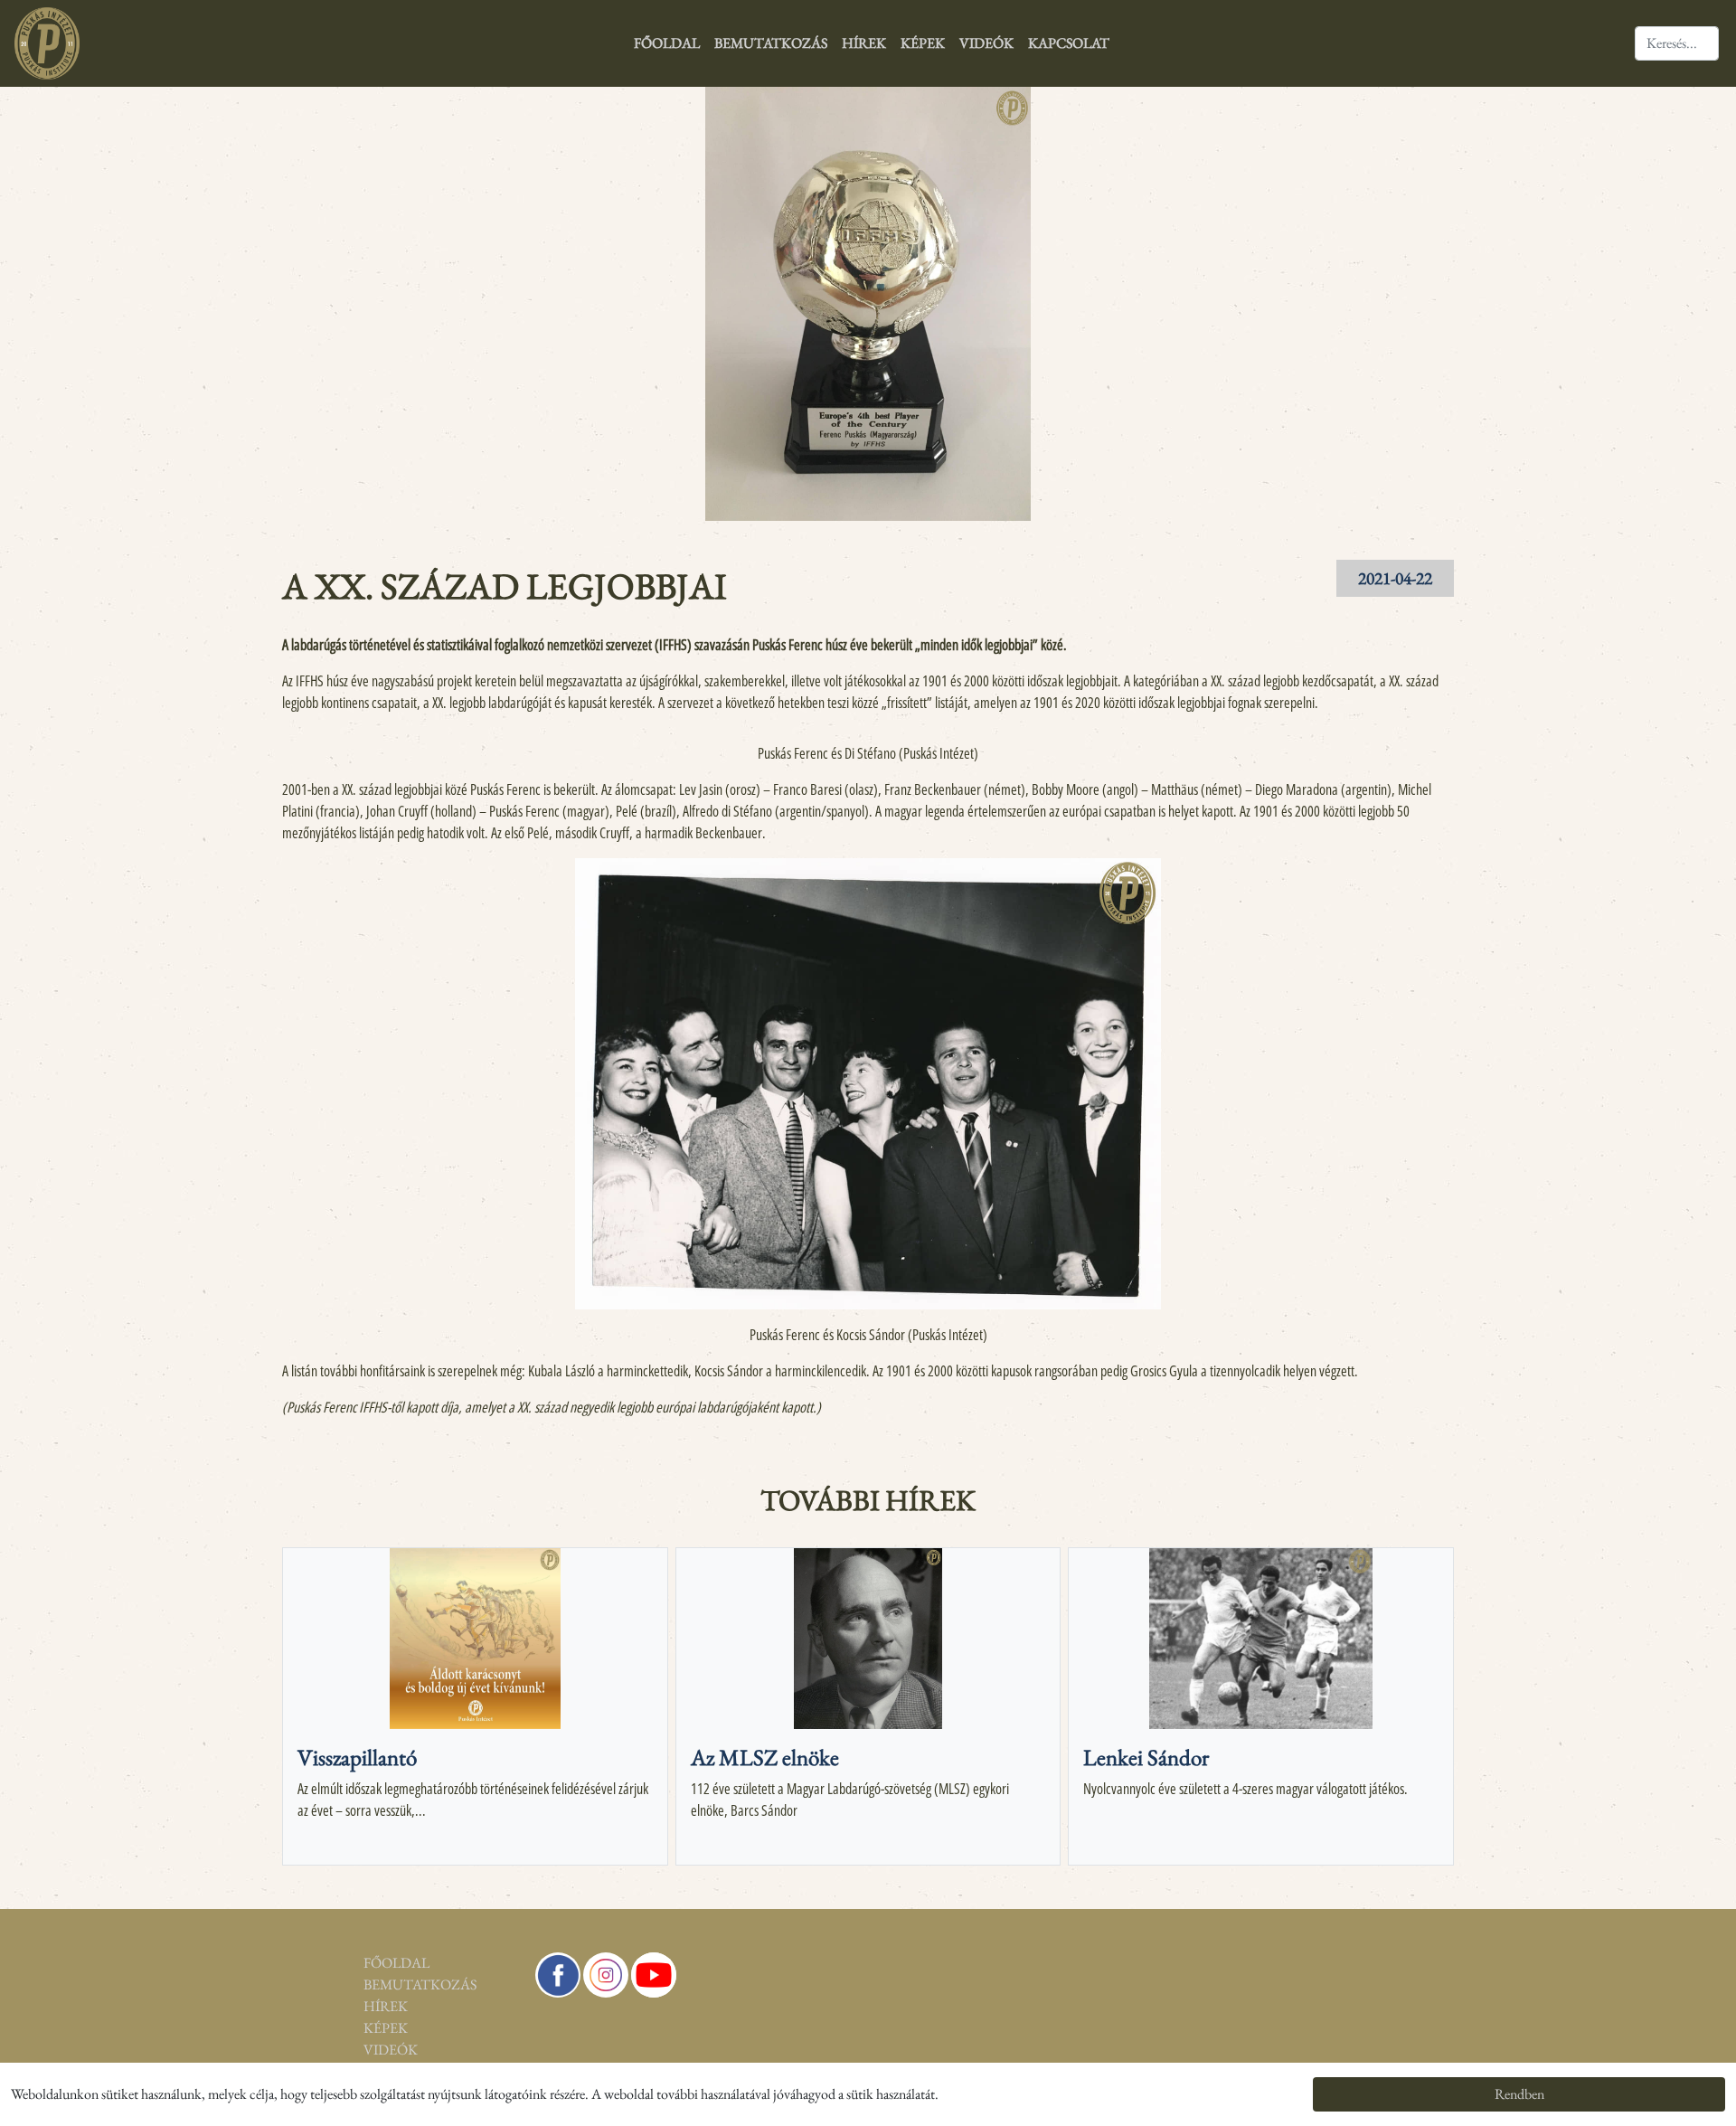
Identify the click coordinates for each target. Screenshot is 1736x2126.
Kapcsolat (1069, 43)
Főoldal (667, 43)
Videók (986, 43)
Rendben (1519, 2094)
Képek (923, 43)
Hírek (864, 43)
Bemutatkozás (771, 43)
